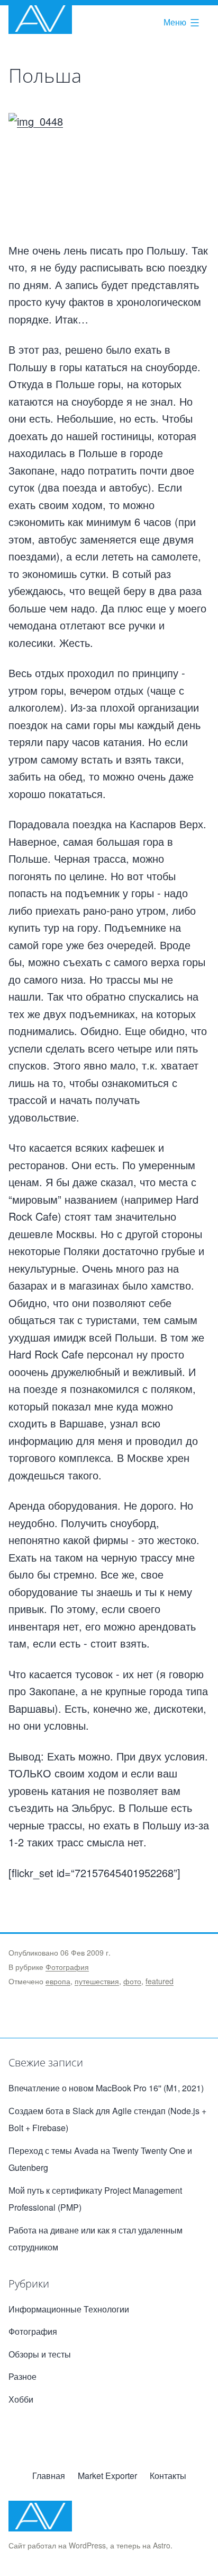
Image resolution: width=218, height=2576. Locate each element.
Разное (22, 2376)
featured (160, 1981)
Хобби (21, 2399)
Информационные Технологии (69, 2309)
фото (132, 1981)
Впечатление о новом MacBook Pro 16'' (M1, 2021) (106, 2088)
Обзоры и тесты (40, 2354)
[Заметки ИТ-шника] (40, 19)
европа (58, 1981)
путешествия (97, 1981)
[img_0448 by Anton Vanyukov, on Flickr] (109, 177)
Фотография (67, 1967)
